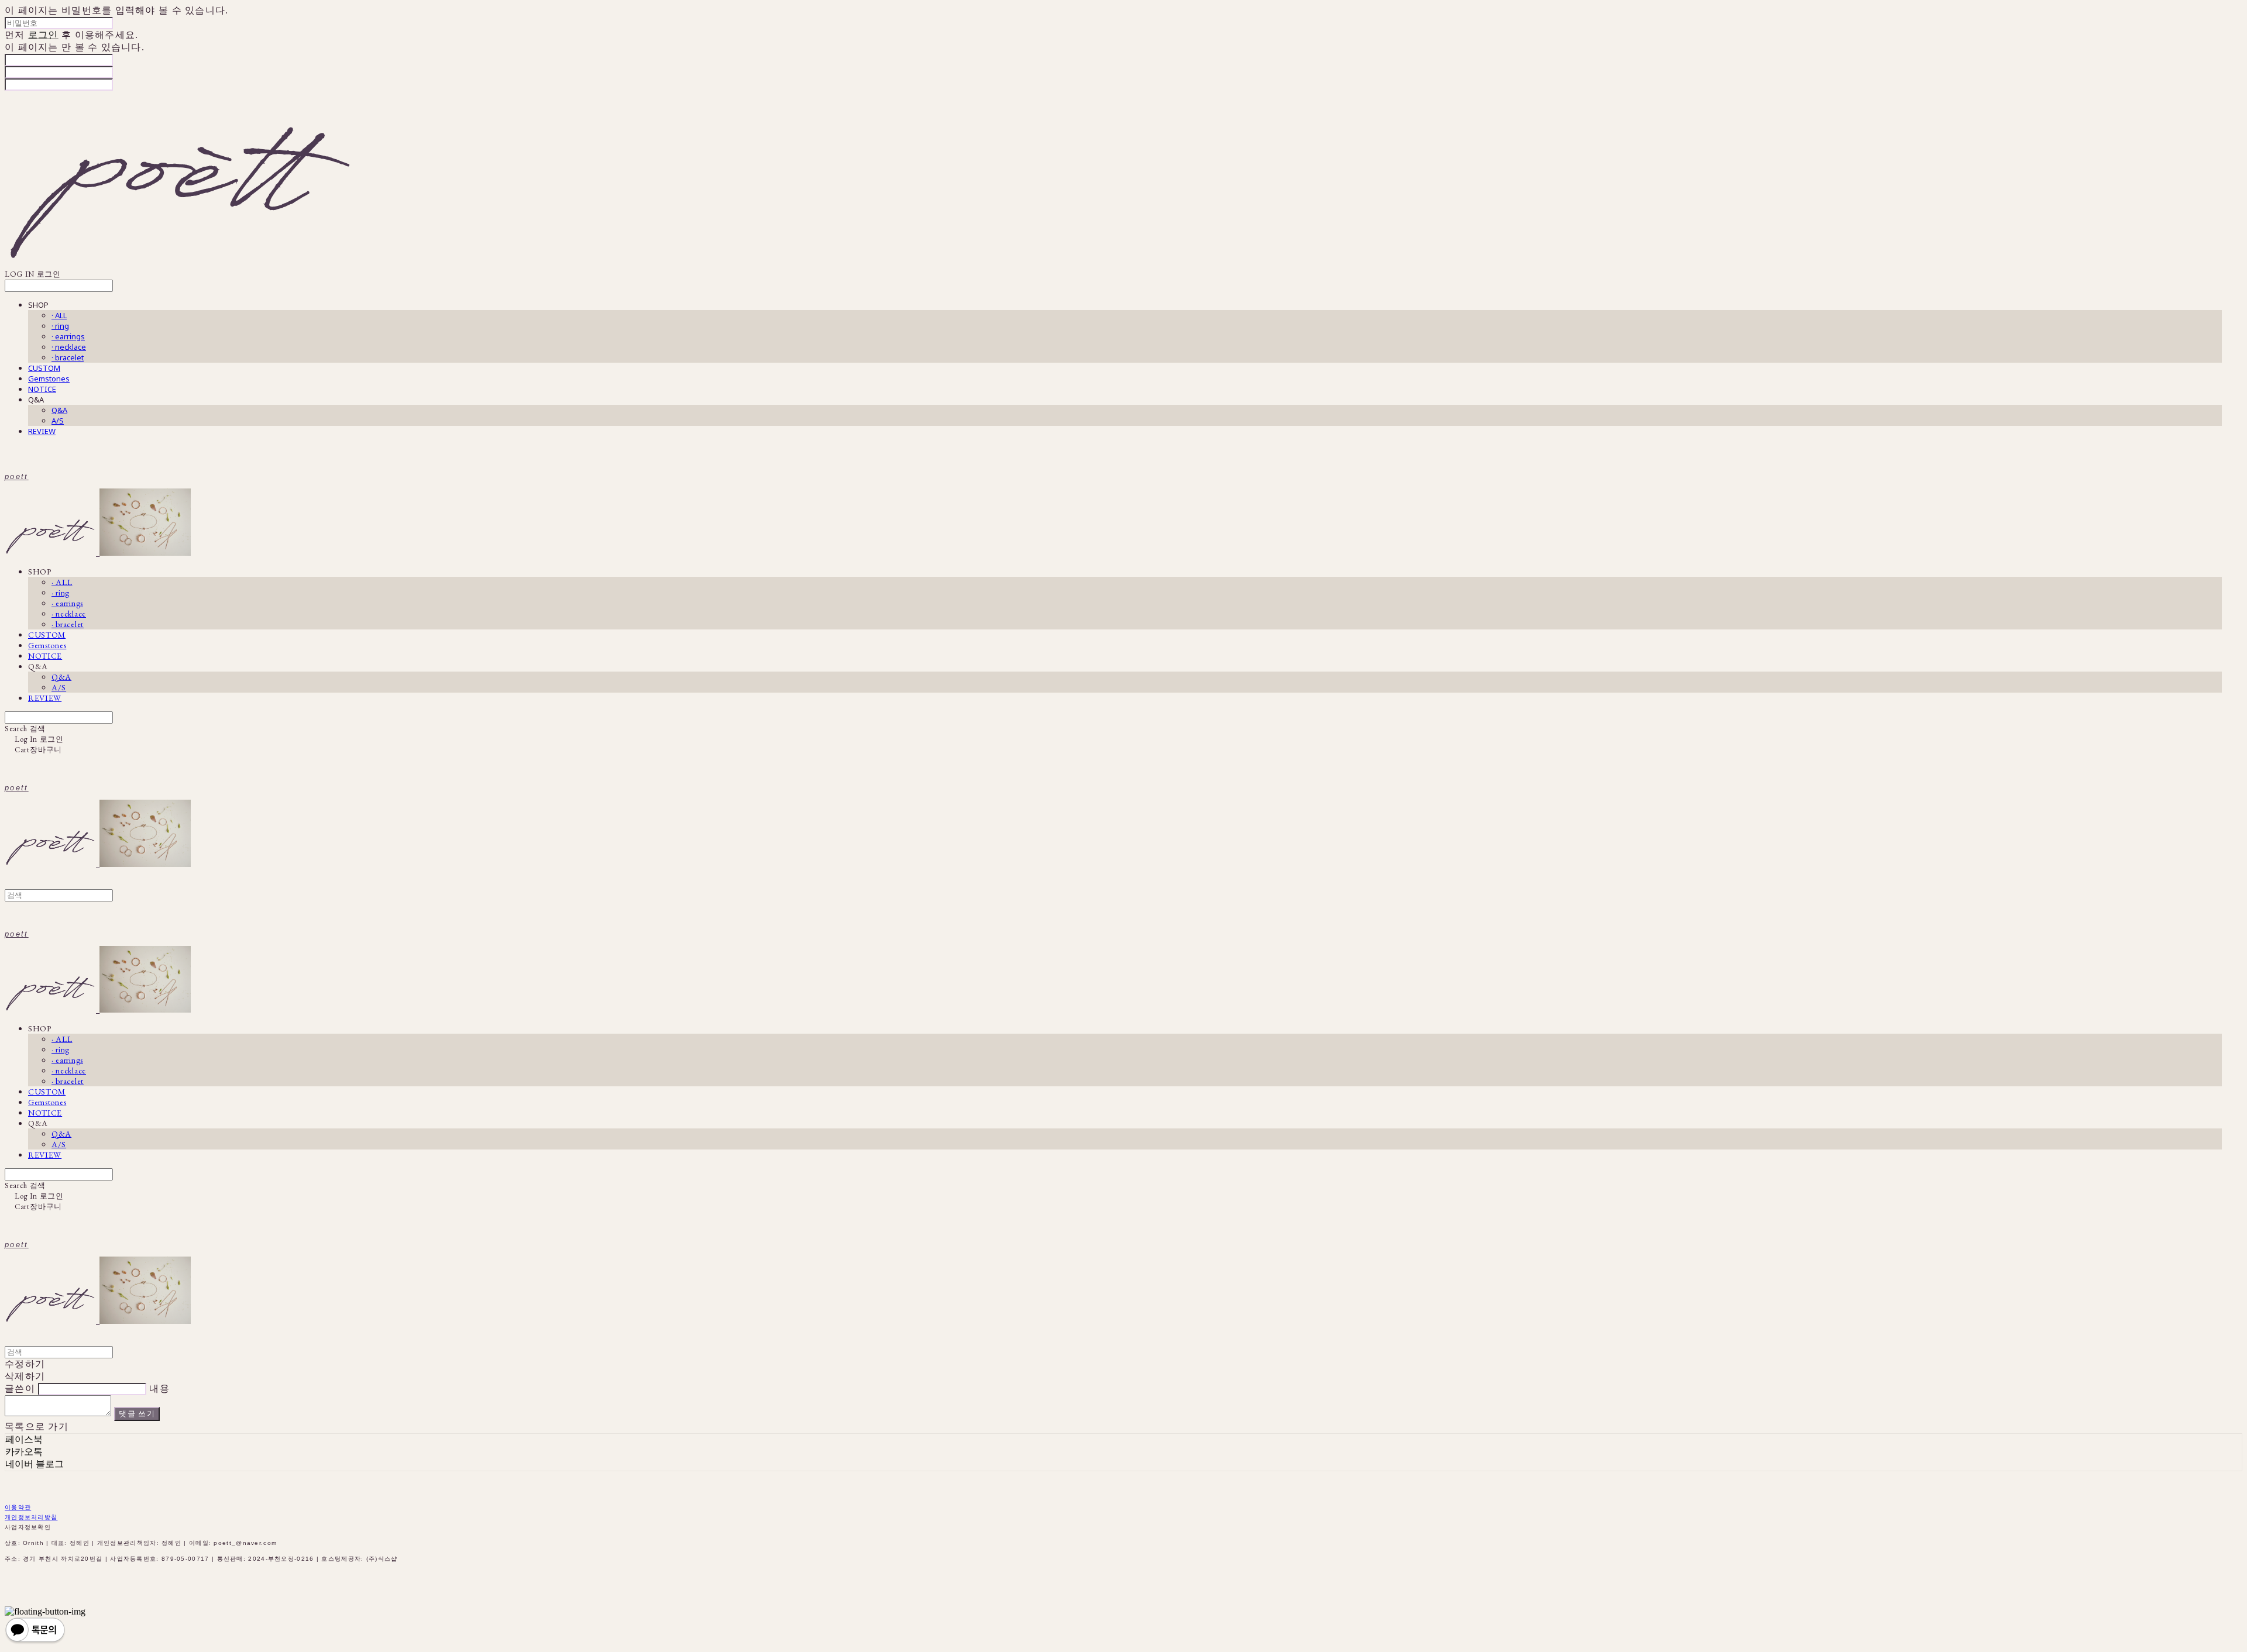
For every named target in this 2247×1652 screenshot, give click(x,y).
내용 (159, 1388)
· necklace (69, 347)
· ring (60, 326)
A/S (58, 421)
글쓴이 (20, 1388)
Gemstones (49, 378)
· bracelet (68, 357)
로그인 (43, 35)
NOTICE (42, 389)
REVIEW (42, 431)
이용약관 (18, 1507)
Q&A (59, 410)
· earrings (68, 336)
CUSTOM (44, 368)
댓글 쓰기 (137, 1414)
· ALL (59, 315)
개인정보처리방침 (31, 1517)
